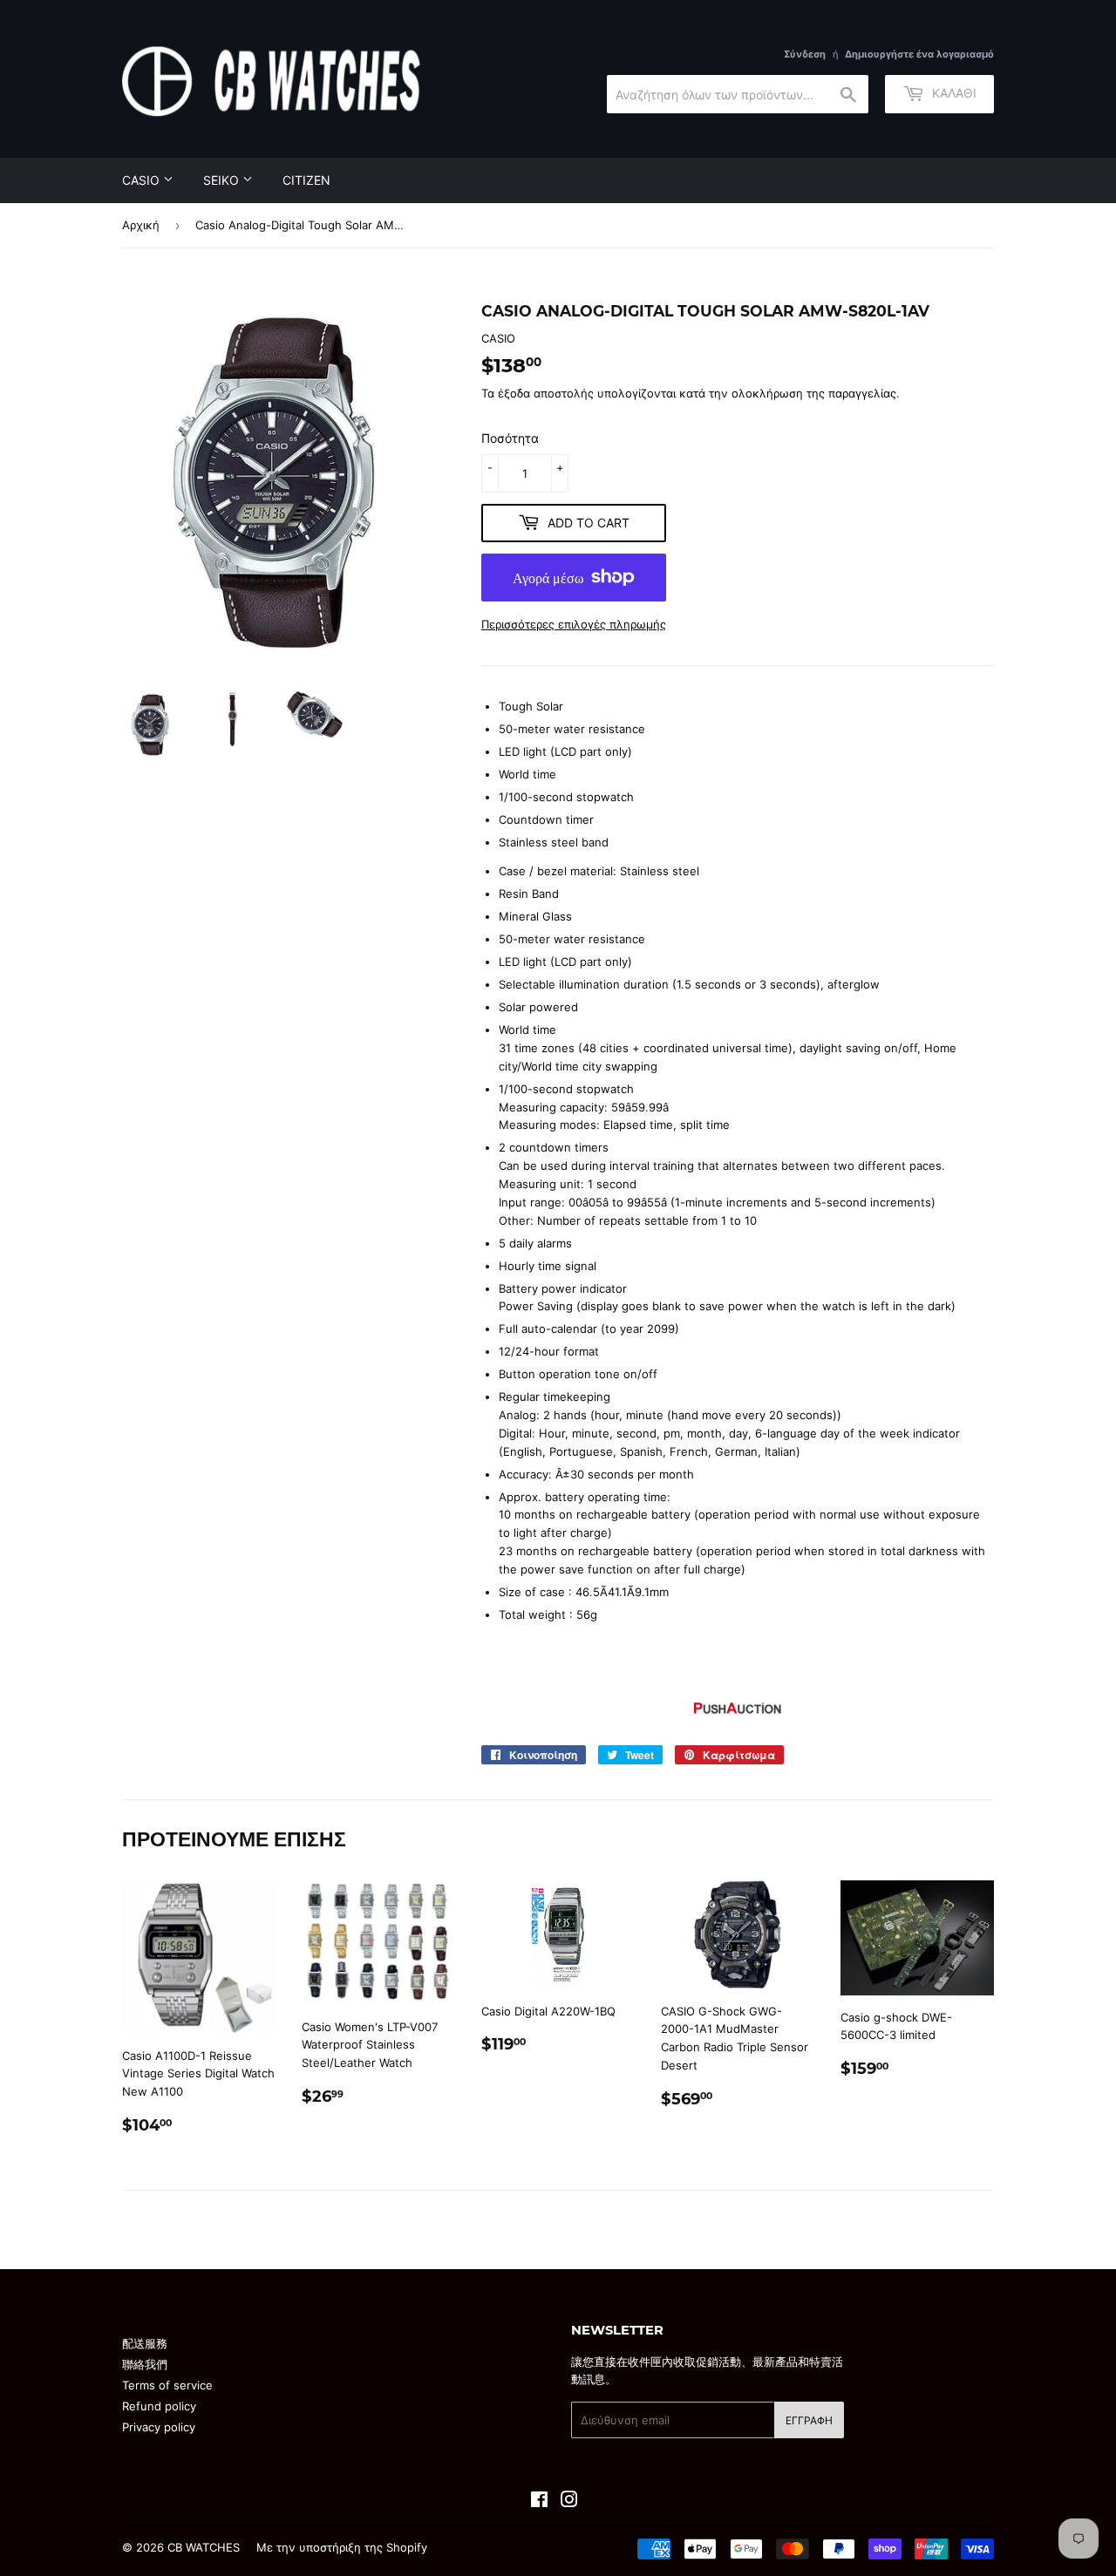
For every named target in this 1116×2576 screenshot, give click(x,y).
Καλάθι (953, 93)
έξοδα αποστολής (546, 393)
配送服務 (145, 2343)
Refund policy (159, 2406)
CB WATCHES (204, 2547)
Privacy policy (159, 2427)
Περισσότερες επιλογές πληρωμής (574, 624)
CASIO (143, 180)
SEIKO (223, 180)
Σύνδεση (805, 54)
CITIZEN (306, 180)
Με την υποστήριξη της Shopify (342, 2547)
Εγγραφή (809, 2420)
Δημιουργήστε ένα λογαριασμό (919, 54)
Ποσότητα (510, 438)
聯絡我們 (145, 2364)
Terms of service (167, 2385)
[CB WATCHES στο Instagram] (569, 2502)
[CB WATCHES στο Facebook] (539, 2502)
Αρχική (141, 225)
